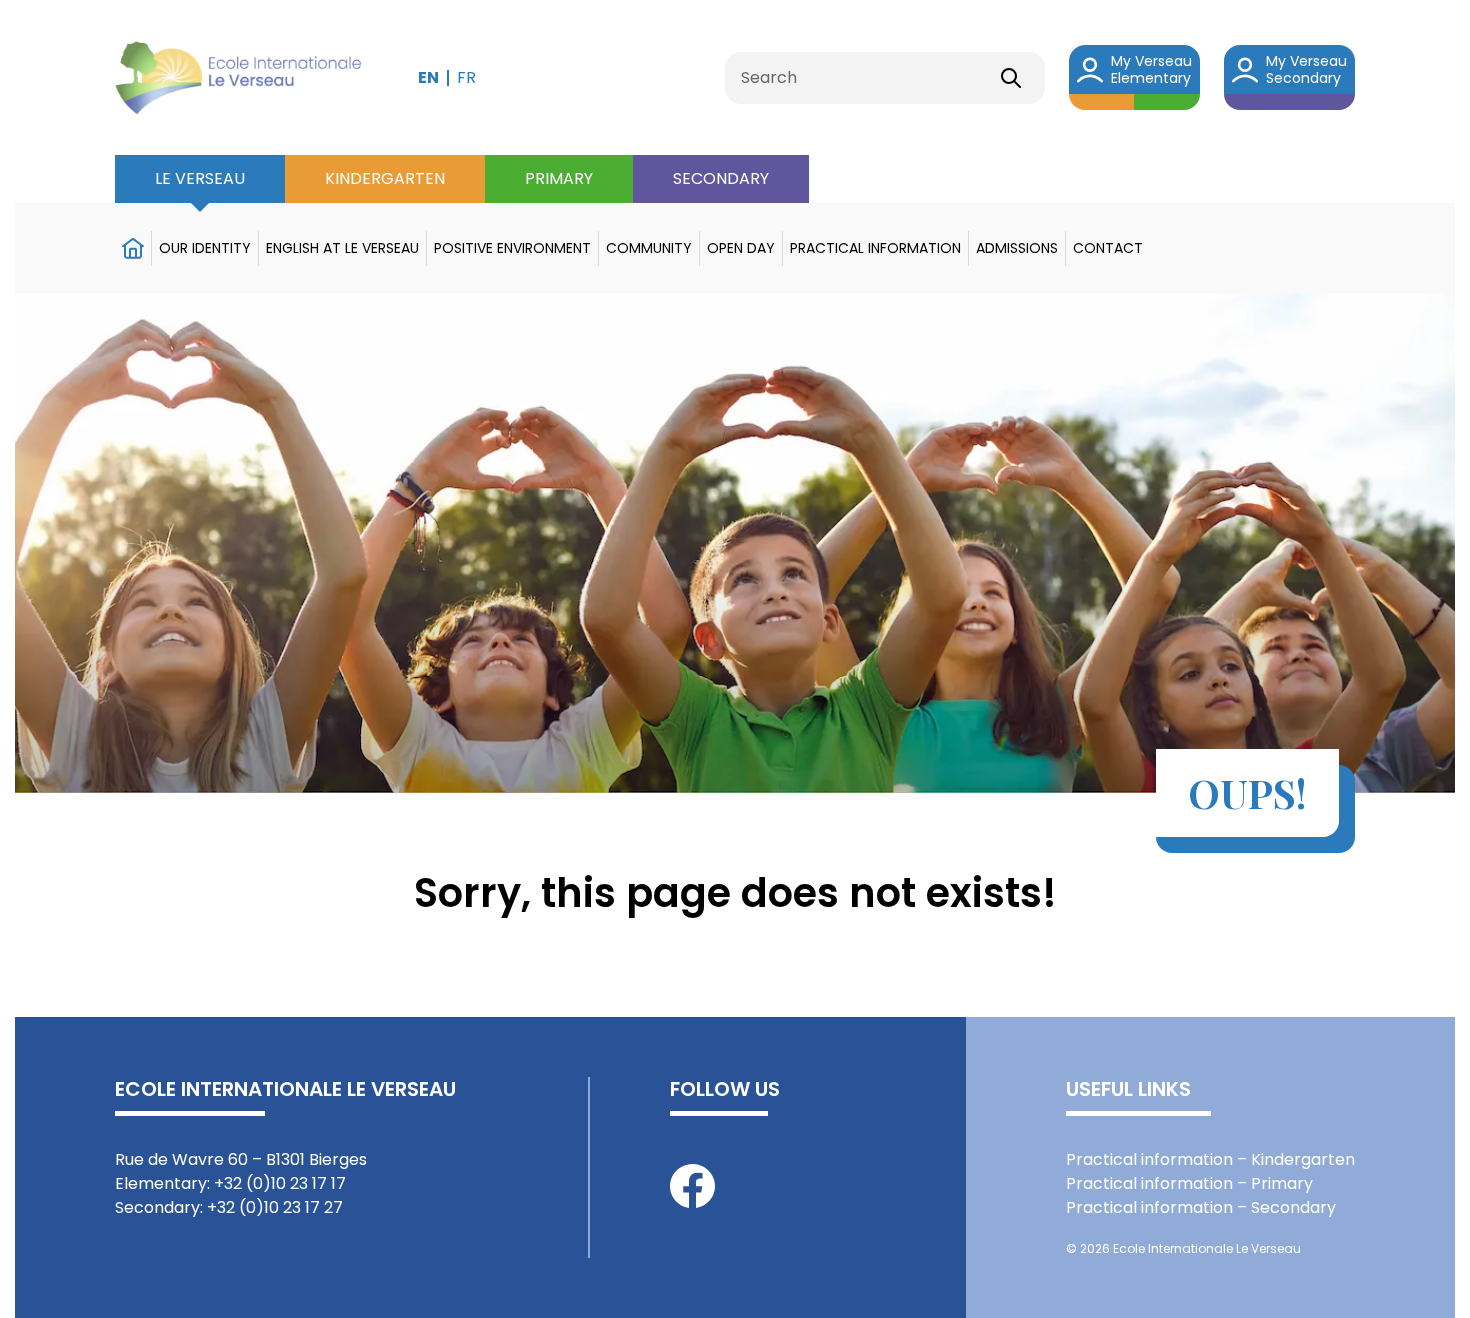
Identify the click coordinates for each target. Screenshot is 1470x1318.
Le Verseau (200, 178)
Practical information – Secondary (1201, 1207)
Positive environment (512, 248)
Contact (1108, 248)
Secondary (721, 178)
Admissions (1017, 248)
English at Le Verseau (342, 248)
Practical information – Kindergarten (1210, 1159)
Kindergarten (385, 178)
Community (649, 248)
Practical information (875, 248)
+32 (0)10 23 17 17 (280, 1183)
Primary (559, 178)
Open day (741, 248)
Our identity (205, 248)
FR (466, 77)
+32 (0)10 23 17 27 (275, 1207)
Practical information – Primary (1189, 1183)
